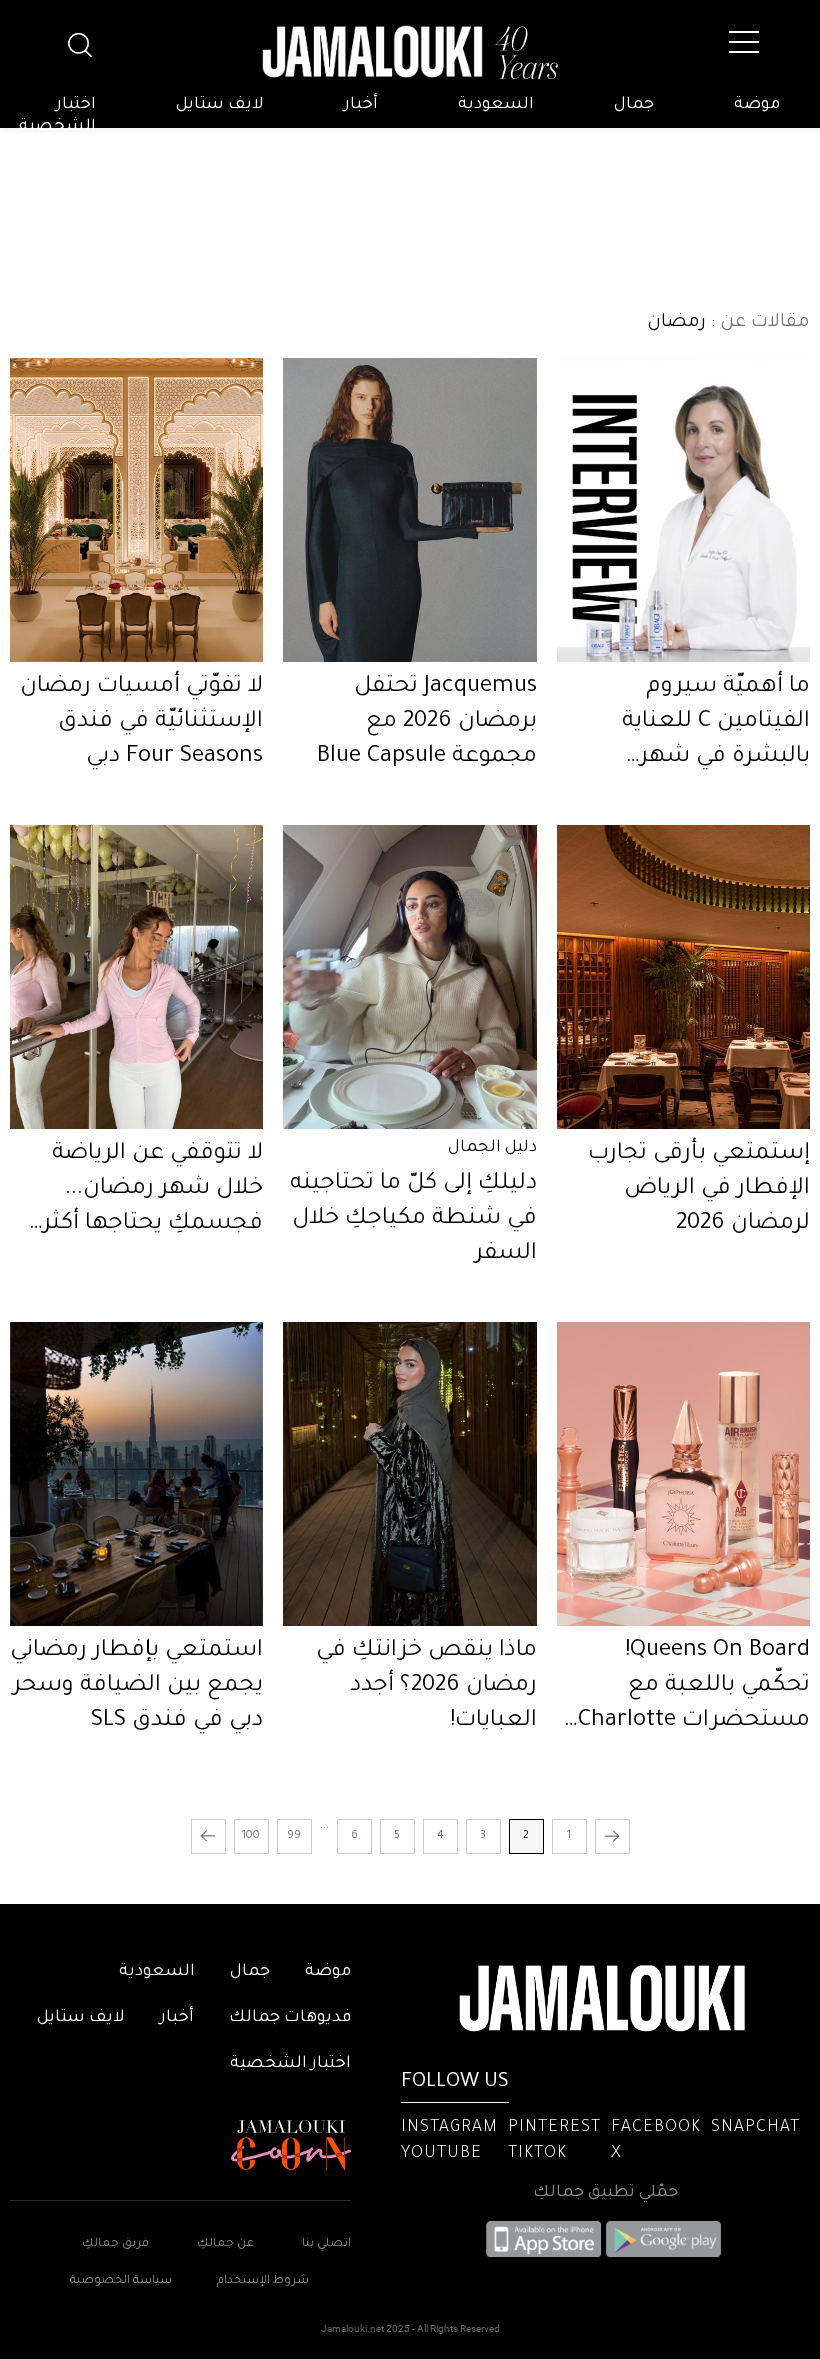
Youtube (441, 2154)
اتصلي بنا (326, 2244)
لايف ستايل (220, 105)
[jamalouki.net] (410, 53)
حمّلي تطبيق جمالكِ (605, 2193)
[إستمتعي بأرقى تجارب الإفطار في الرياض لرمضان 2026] (683, 977)
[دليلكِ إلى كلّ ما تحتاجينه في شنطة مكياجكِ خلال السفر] (409, 977)
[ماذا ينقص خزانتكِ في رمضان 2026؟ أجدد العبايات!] (409, 1474)
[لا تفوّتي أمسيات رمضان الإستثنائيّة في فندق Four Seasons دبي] (136, 510)
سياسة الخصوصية (121, 2281)
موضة (757, 105)
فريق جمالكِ (115, 2244)
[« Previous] (612, 1836)
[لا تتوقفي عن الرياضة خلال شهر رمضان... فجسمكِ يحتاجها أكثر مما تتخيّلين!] (136, 977)
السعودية (496, 105)
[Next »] (208, 1836)
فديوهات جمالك (290, 2018)
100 (251, 1836)
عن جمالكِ (225, 2244)
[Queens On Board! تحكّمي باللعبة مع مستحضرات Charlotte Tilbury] (683, 1474)
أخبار (361, 105)
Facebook (656, 2128)
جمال (634, 105)
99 (294, 1836)
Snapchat (755, 2128)
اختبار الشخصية (57, 116)
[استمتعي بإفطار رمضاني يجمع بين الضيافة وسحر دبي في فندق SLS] (136, 1474)
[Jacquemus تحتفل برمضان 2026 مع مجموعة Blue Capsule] (409, 510)
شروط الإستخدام (261, 2281)
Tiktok (537, 2154)
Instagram (449, 2128)
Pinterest (554, 2128)
